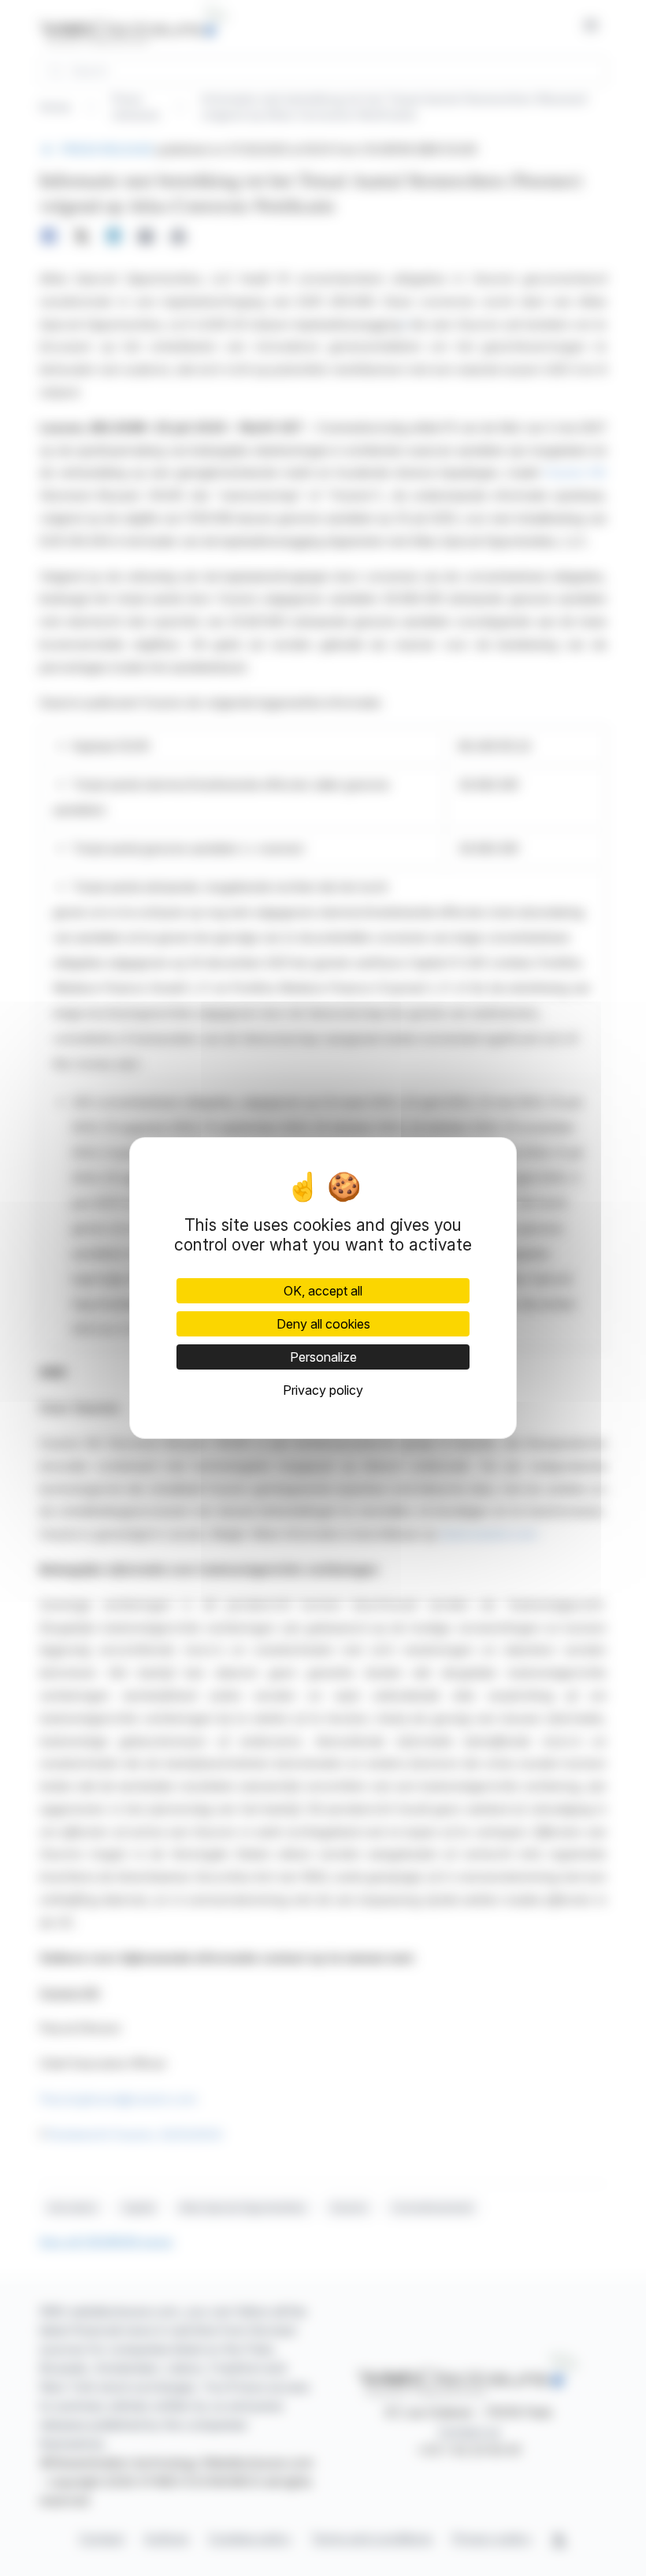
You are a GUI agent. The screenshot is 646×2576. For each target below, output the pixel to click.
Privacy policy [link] (323, 1390)
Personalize (323, 1357)
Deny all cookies (323, 1324)
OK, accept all (323, 1291)
